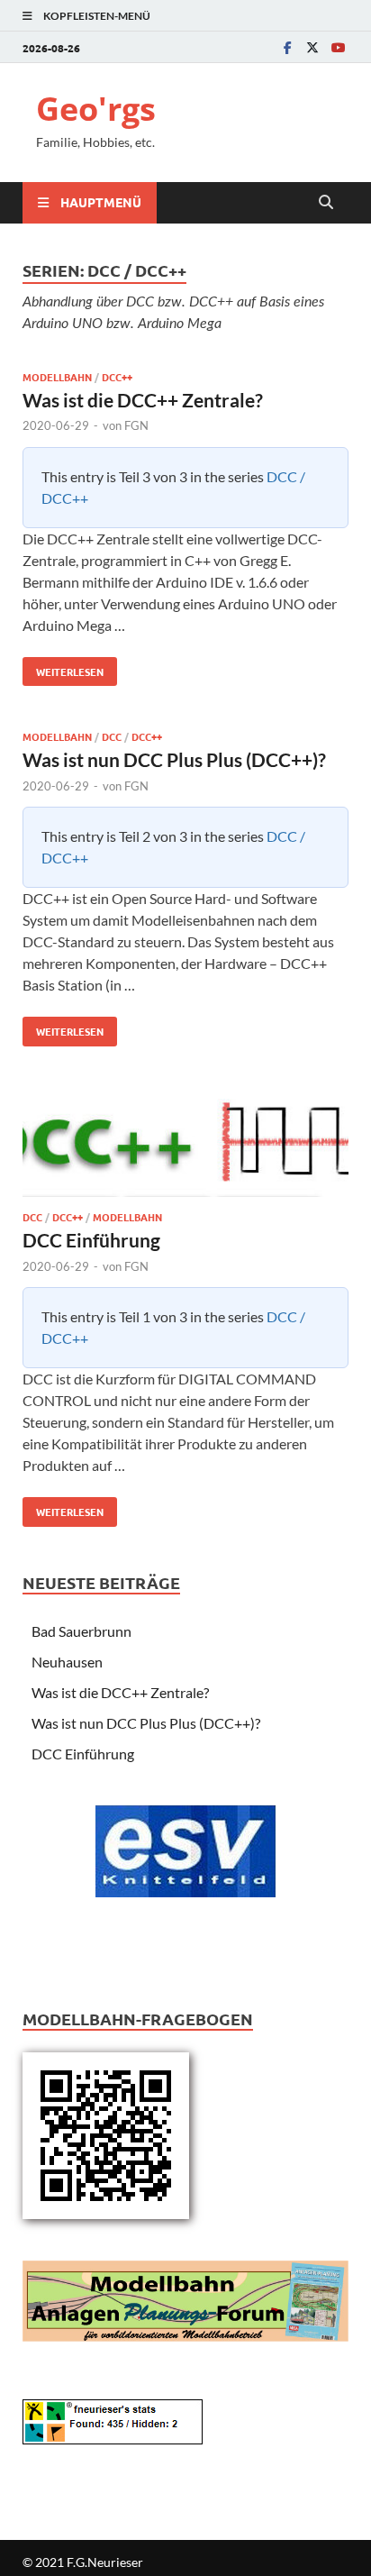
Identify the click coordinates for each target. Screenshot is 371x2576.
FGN (136, 425)
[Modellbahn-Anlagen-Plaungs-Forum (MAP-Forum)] (185, 2299)
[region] (185, 1878)
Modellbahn (57, 377)
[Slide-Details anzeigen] (185, 1851)
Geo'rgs (96, 109)
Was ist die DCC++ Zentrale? (143, 400)
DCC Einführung (91, 1240)
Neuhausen (67, 1662)
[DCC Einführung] (185, 1147)
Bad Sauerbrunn (81, 1631)
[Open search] (326, 203)
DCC (112, 736)
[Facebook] (287, 47)
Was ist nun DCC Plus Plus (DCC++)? (174, 759)
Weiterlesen (63, 668)
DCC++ (117, 377)
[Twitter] (312, 47)
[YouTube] (338, 47)
